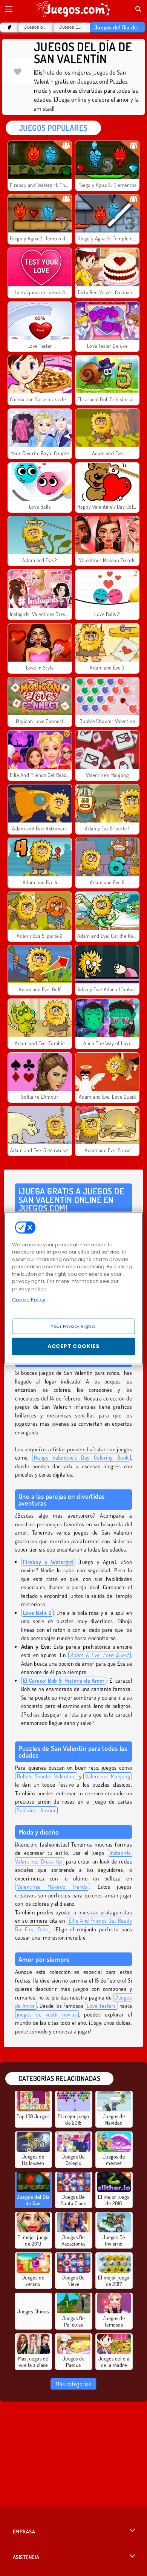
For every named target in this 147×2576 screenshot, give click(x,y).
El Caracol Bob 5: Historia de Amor (64, 1681)
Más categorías (73, 2384)
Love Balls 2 (37, 1613)
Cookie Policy (29, 1300)
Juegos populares (35, 27)
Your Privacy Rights (73, 1326)
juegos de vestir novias (47, 2014)
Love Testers (101, 2006)
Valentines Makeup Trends (52, 1887)
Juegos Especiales (71, 27)
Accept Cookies (73, 1346)
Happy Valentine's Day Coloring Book (81, 1458)
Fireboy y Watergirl (48, 1562)
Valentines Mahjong (108, 1776)
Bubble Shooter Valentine (46, 1776)
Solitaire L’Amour (36, 1810)
